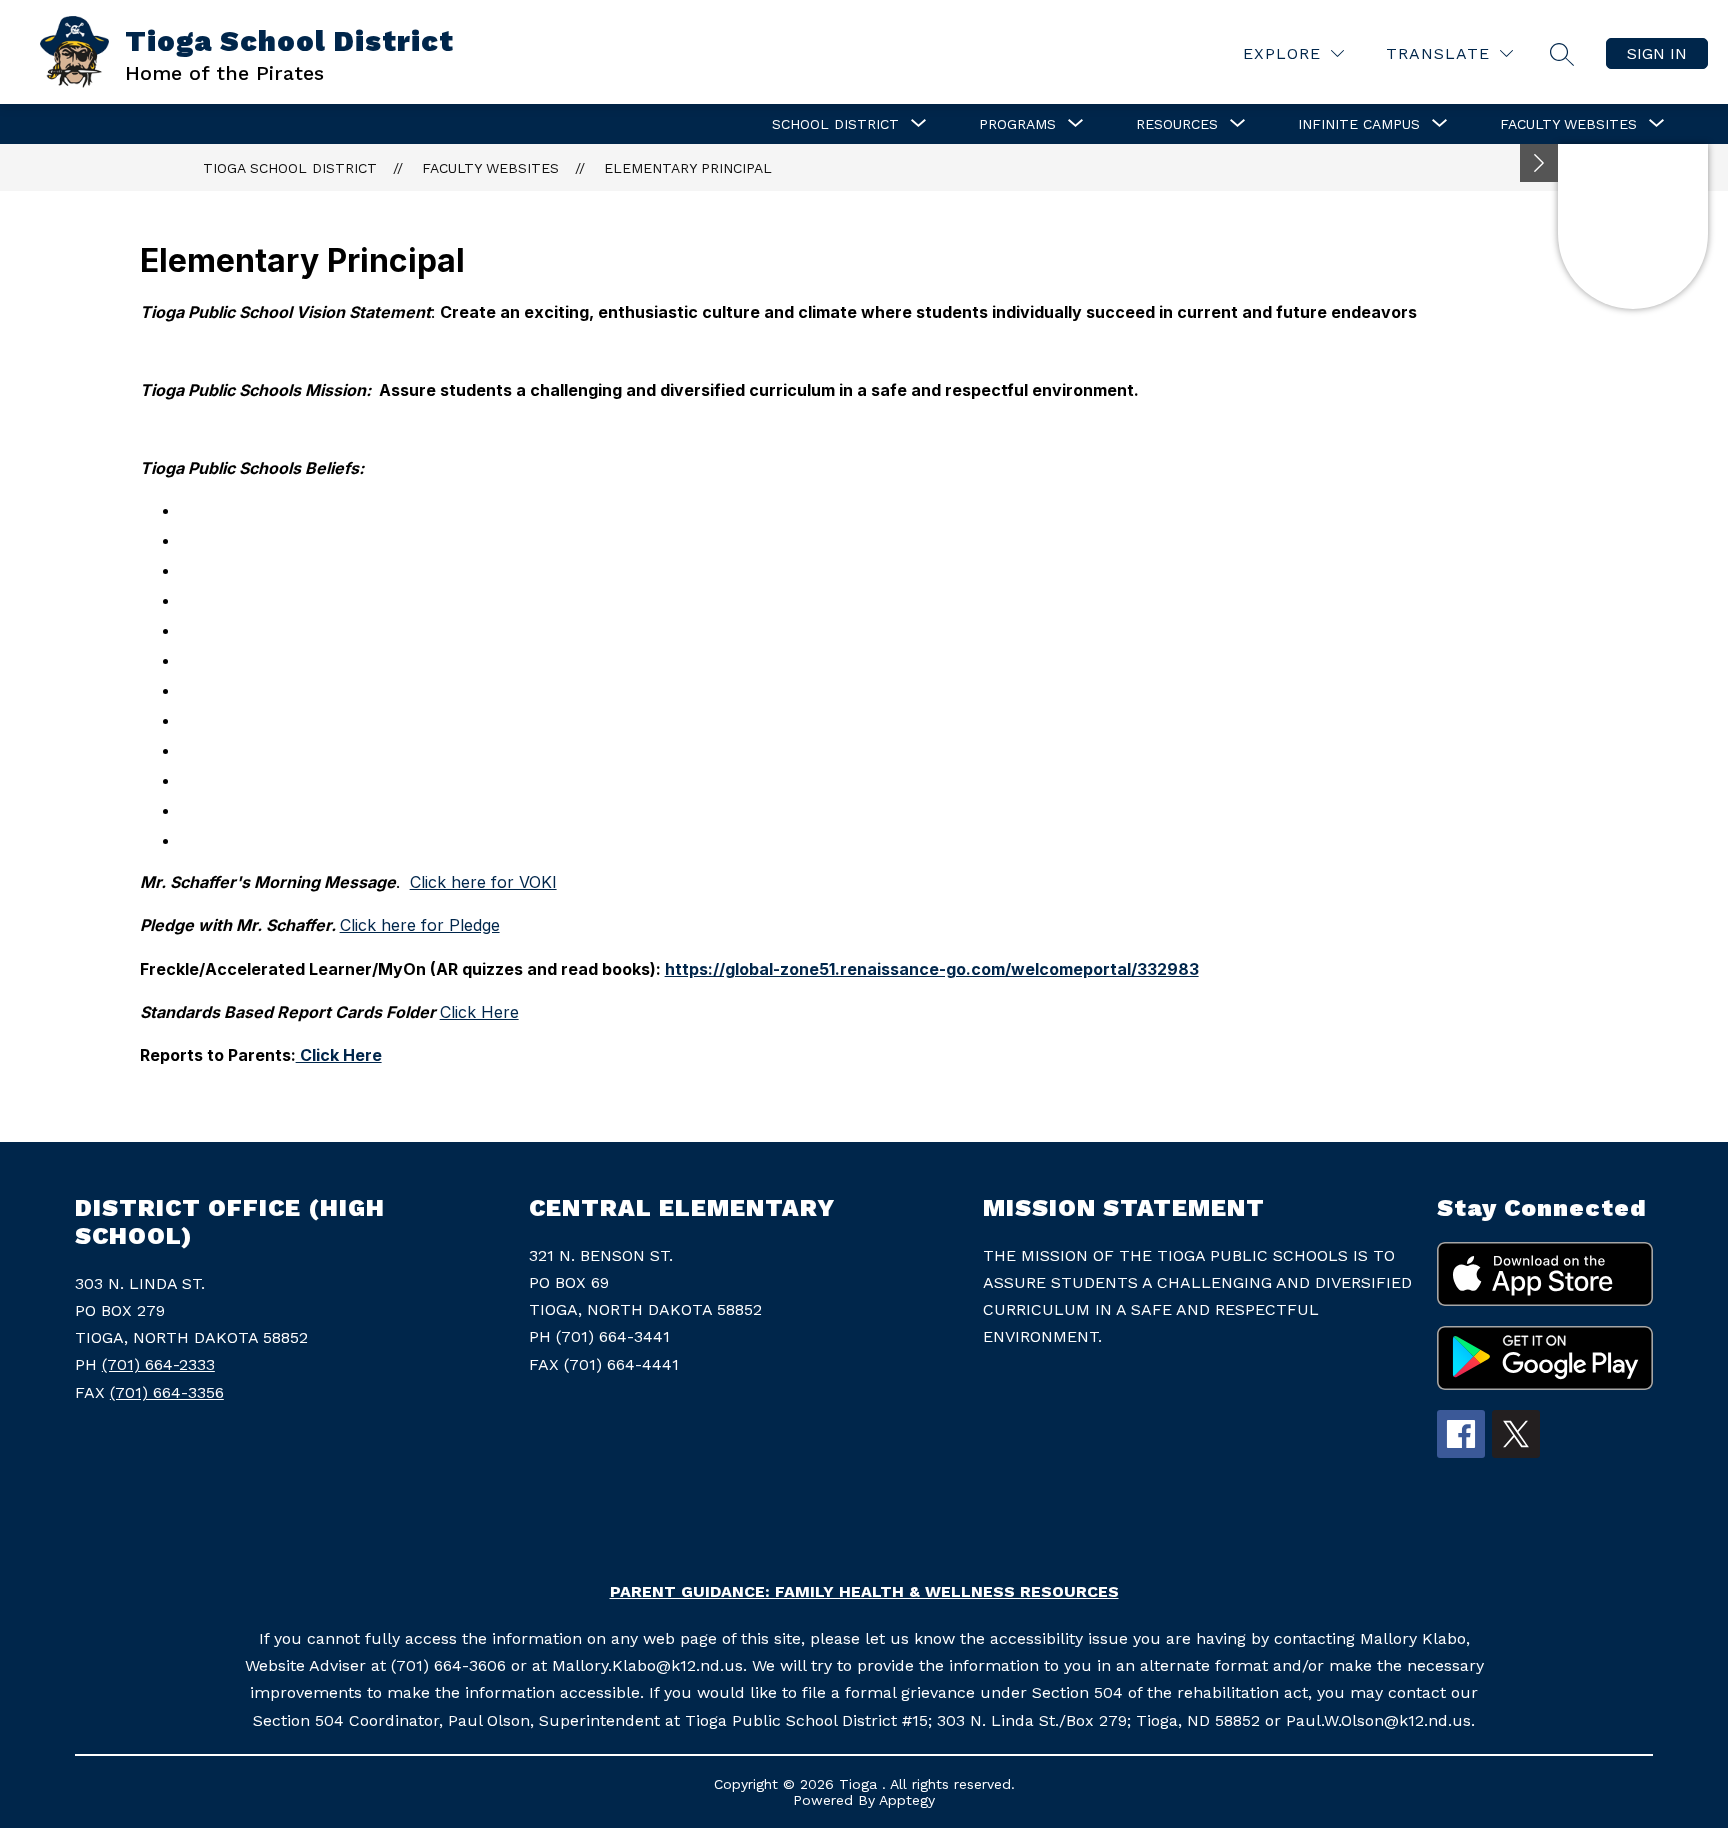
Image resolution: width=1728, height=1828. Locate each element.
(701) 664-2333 (158, 1364)
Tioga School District (290, 168)
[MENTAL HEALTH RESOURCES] (1633, 226)
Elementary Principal (688, 168)
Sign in (1657, 53)
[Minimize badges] (1539, 163)
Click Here (479, 1012)
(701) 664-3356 (167, 1392)
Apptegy (907, 1800)
